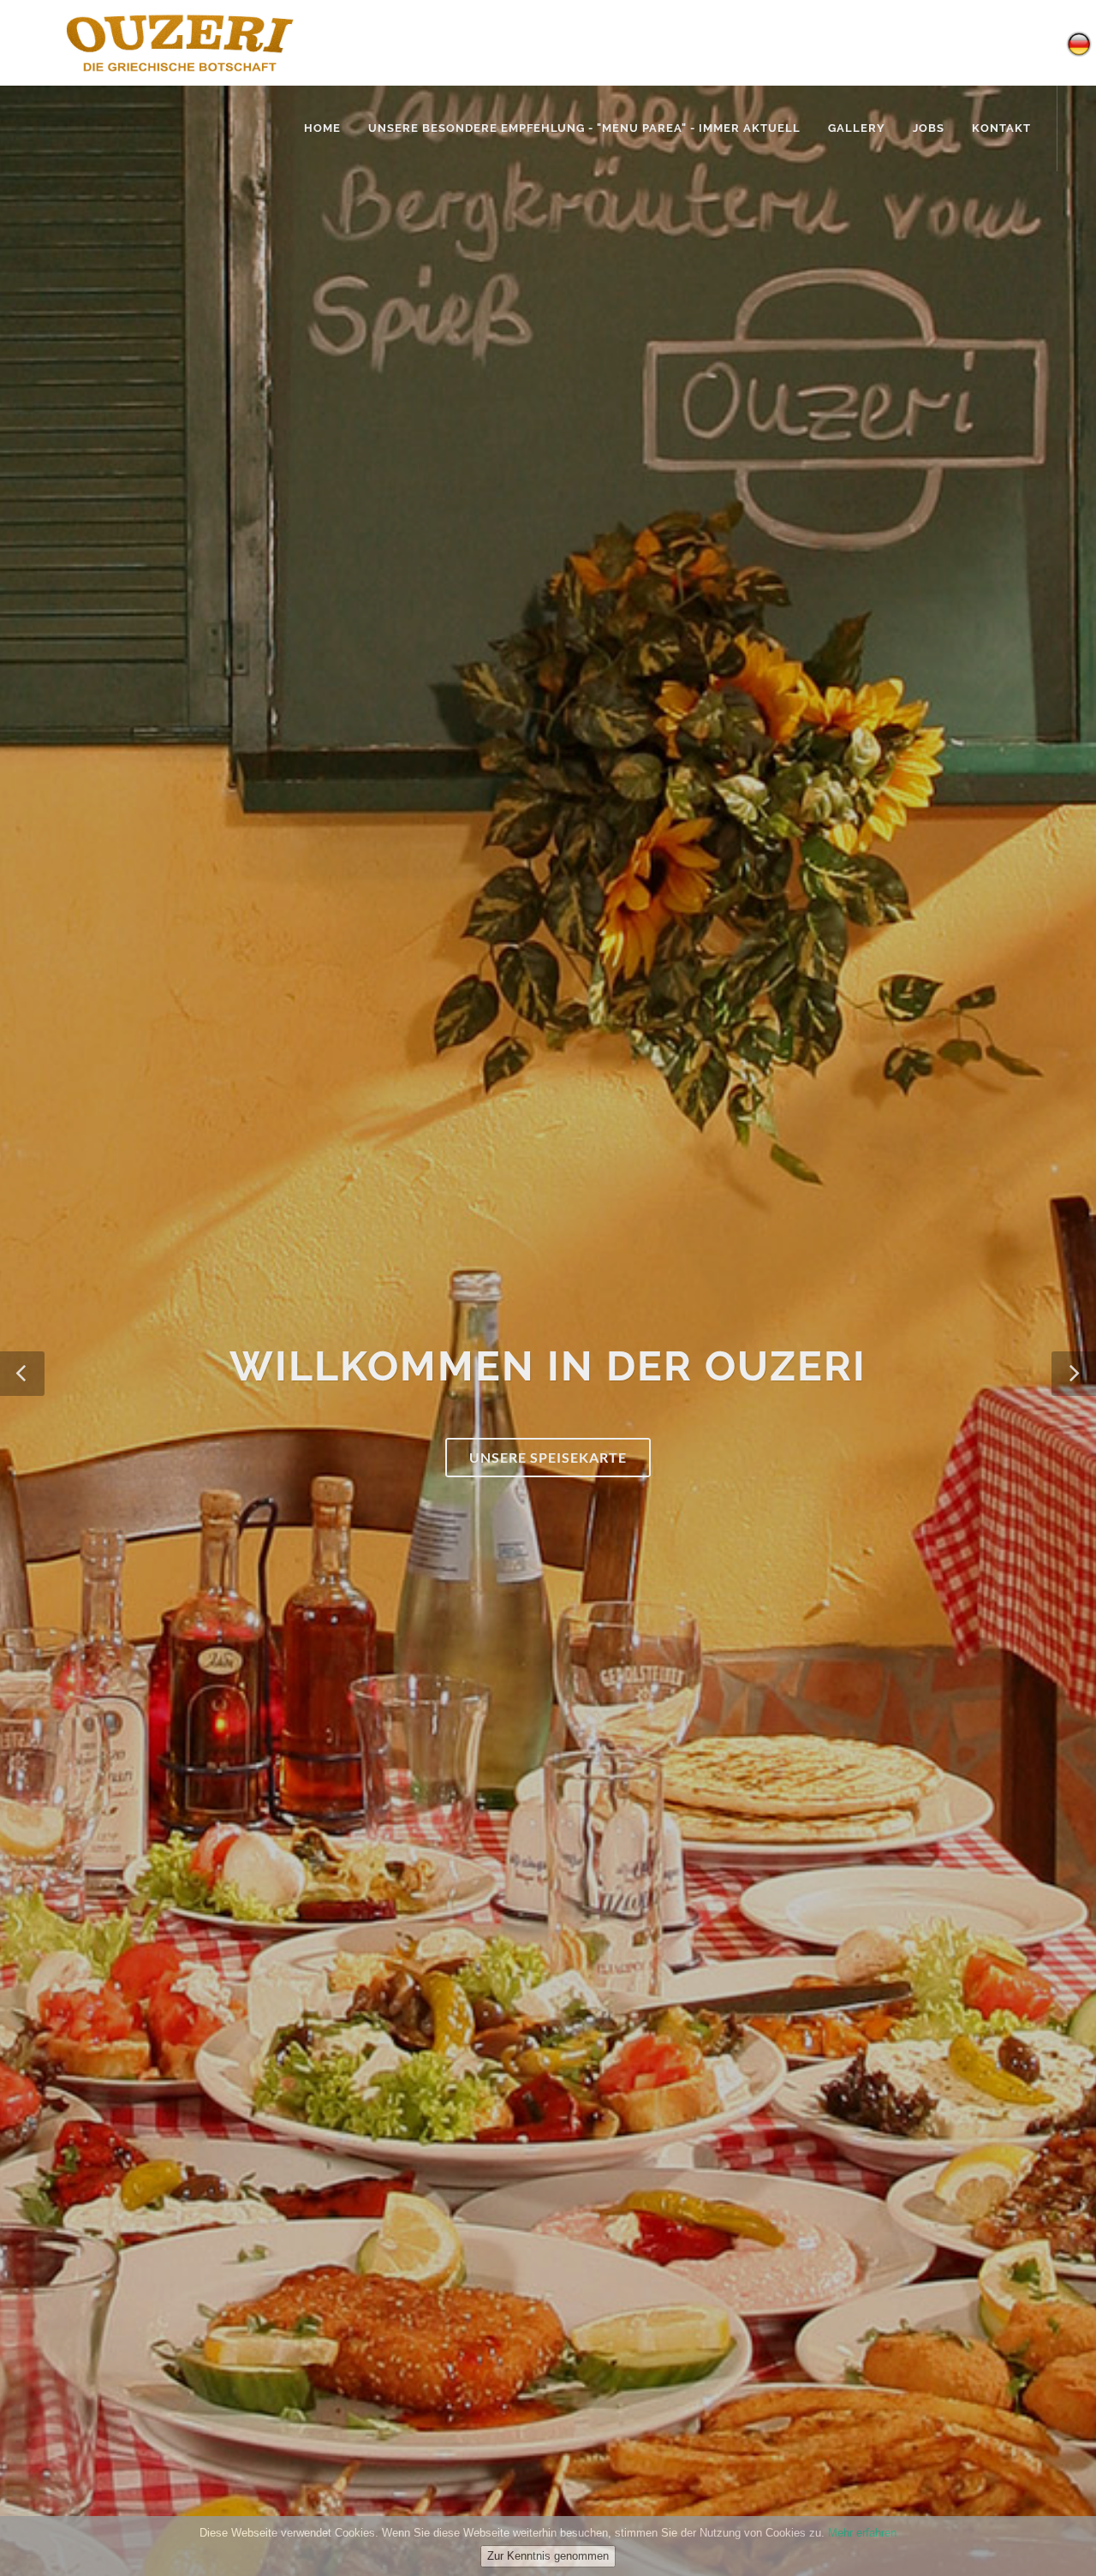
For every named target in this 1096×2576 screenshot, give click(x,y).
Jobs (929, 128)
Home (322, 128)
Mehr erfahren (862, 2533)
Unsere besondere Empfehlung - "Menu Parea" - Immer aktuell (584, 128)
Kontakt (1001, 128)
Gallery (857, 128)
